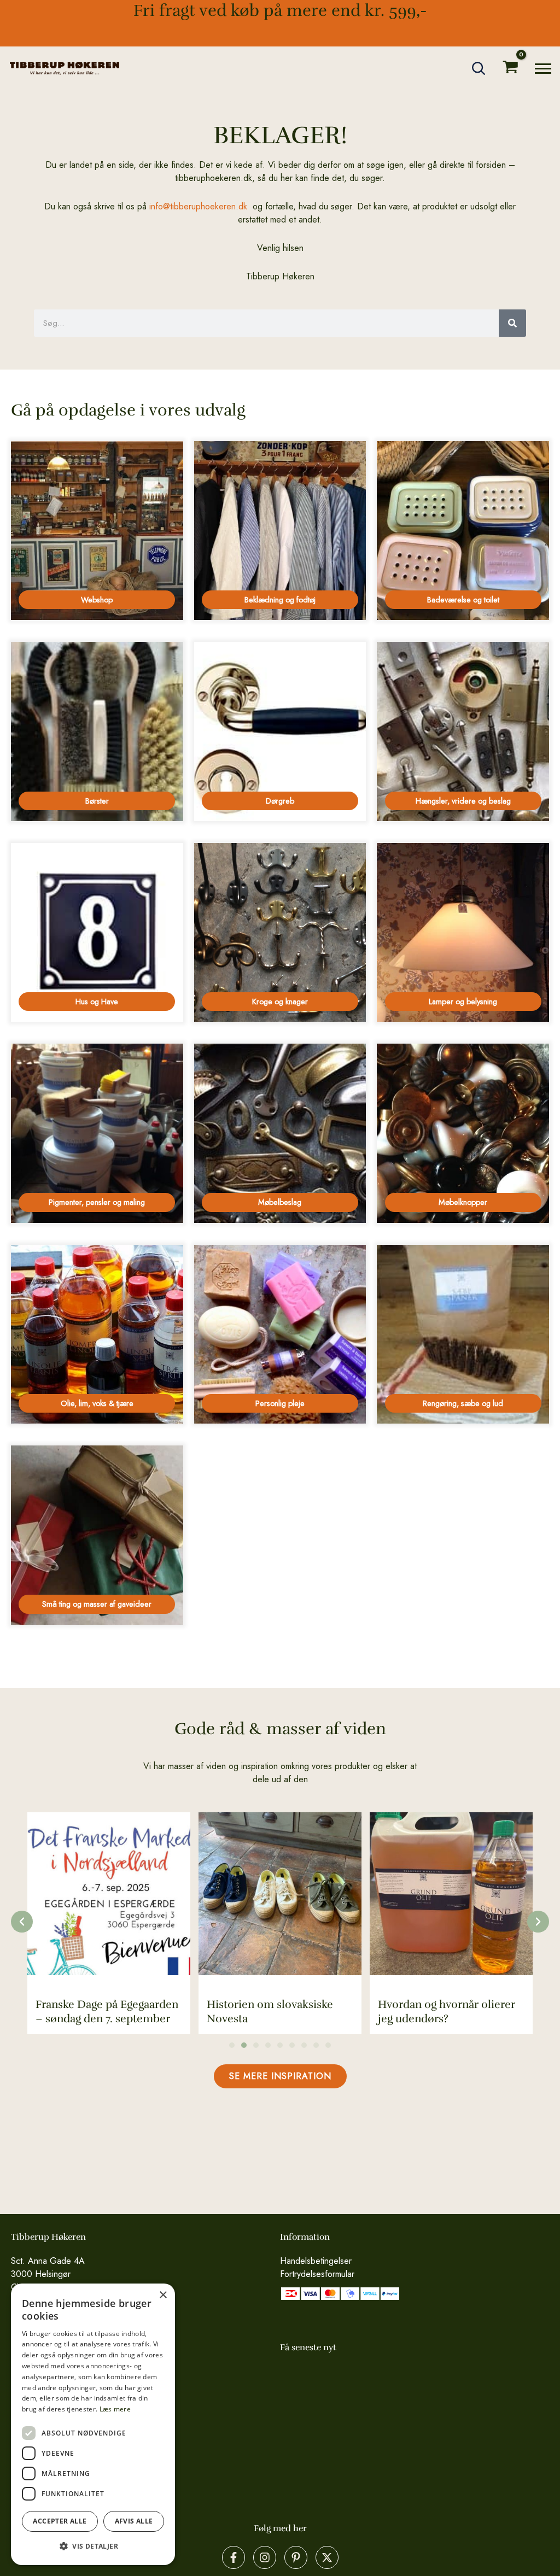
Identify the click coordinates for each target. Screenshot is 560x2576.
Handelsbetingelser (316, 2261)
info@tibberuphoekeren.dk (198, 206)
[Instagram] (265, 2557)
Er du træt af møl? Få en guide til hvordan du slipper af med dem (447, 2004)
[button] (479, 68)
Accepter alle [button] (60, 2521)
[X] (327, 2557)
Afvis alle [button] (134, 2521)
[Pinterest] (296, 2557)
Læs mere (115, 2409)
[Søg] (512, 323)
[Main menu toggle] (543, 68)
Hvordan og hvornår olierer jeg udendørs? (275, 2012)
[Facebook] (234, 2557)
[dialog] (93, 2424)
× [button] (163, 2295)
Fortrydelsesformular (317, 2274)
